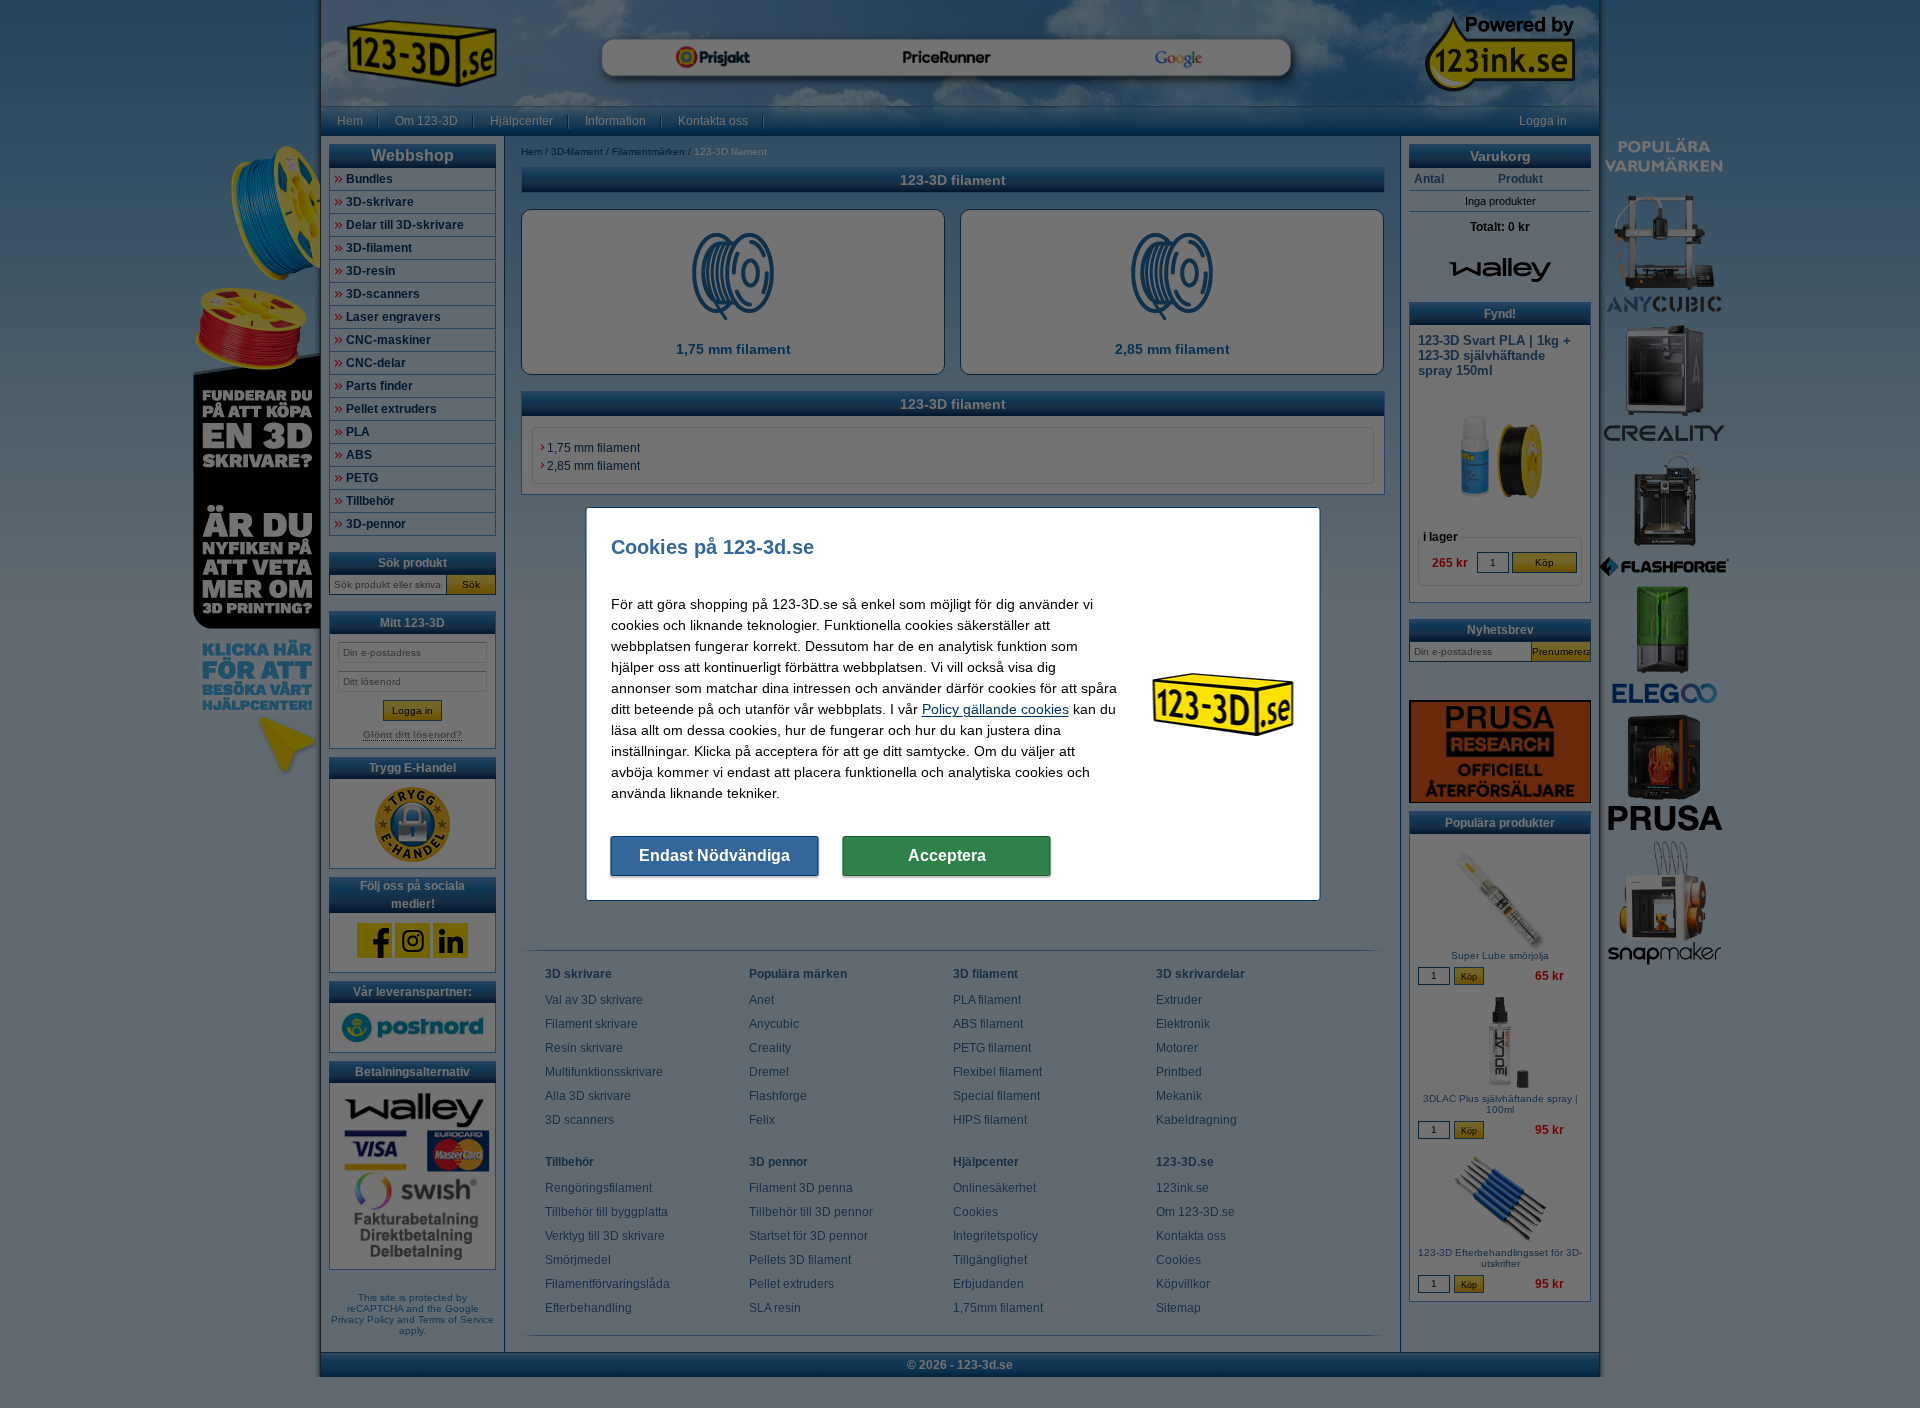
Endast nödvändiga (714, 855)
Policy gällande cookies (995, 709)
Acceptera (947, 855)
